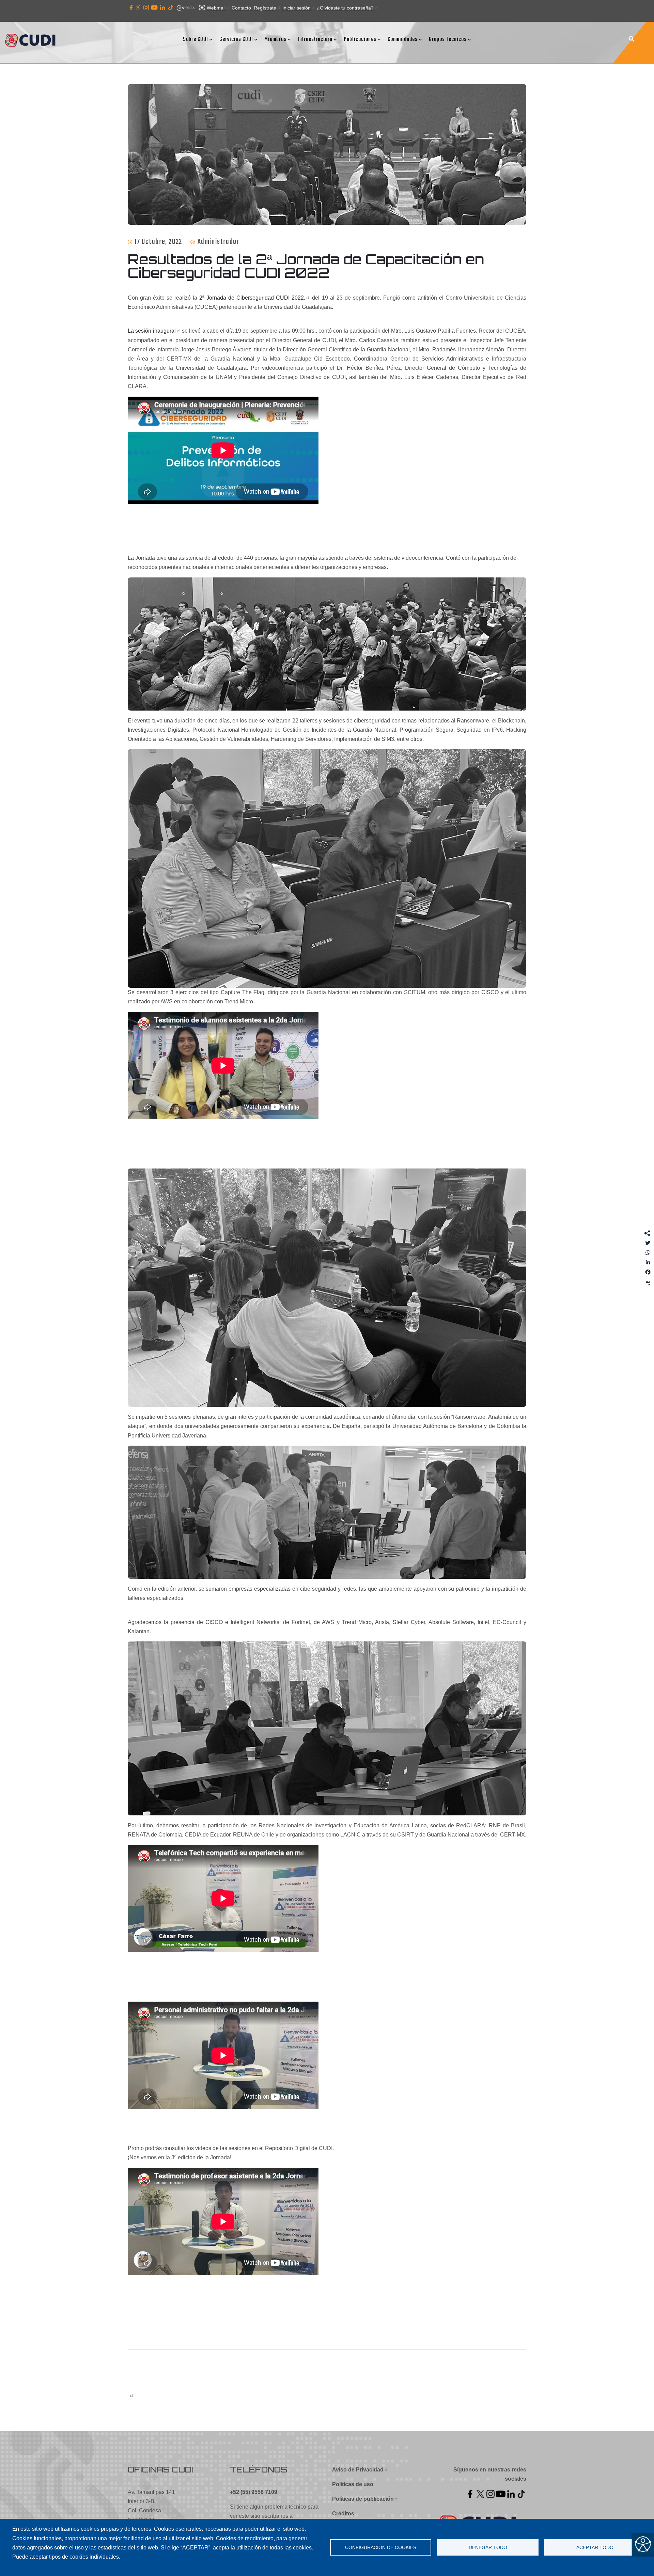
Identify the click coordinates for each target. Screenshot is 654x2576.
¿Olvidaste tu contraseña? (345, 8)
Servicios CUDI (236, 39)
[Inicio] (32, 41)
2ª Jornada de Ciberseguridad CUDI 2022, (252, 298)
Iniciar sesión (297, 8)
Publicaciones (360, 39)
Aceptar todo (595, 2548)
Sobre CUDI (196, 39)
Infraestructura (315, 39)
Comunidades (403, 39)
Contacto (241, 8)
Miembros (275, 39)
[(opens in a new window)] (131, 8)
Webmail (216, 8)
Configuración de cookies (381, 2548)
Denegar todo (488, 2548)
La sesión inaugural (152, 331)
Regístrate (265, 8)
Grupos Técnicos (448, 39)
